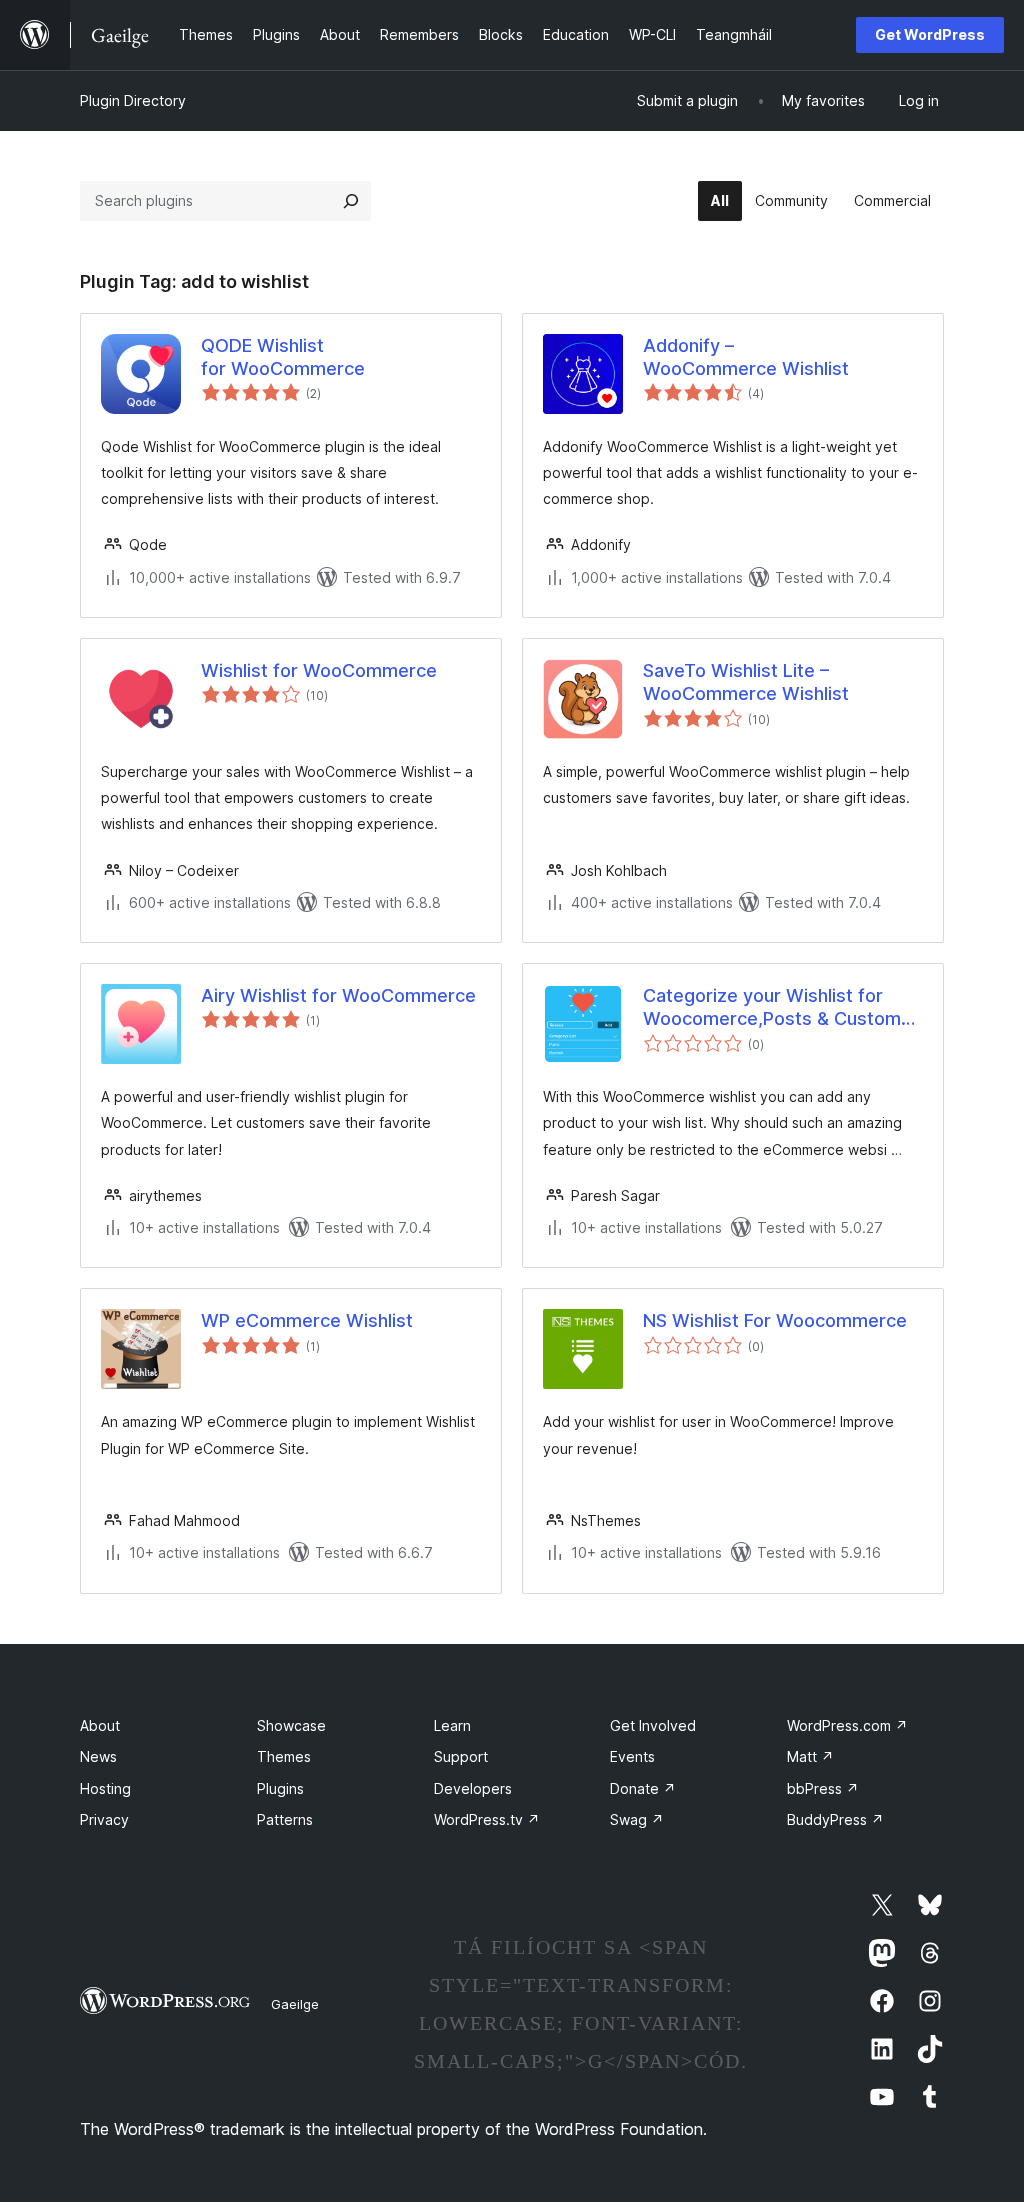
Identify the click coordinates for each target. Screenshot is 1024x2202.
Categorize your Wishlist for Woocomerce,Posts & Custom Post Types (772, 1008)
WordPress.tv (487, 1819)
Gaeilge (295, 2004)
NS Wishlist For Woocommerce (775, 1320)
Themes (284, 1756)
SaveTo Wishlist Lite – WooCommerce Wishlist (746, 682)
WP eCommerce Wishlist (307, 1320)
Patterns (285, 1819)
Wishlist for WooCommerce (319, 670)
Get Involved (653, 1725)
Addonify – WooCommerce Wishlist (746, 357)
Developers (473, 1788)
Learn (452, 1725)
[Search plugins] (351, 201)
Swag (637, 1819)
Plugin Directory (133, 100)
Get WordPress (930, 34)
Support (461, 1756)
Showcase (291, 1725)
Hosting (105, 1788)
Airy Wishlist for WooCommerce (338, 995)
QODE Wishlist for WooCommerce (283, 357)
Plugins (280, 1788)
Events (632, 1756)
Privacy (104, 1819)
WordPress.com (847, 1725)
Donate (643, 1788)
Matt (810, 1756)
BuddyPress (835, 1819)
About (100, 1725)
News (98, 1756)
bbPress (823, 1788)
